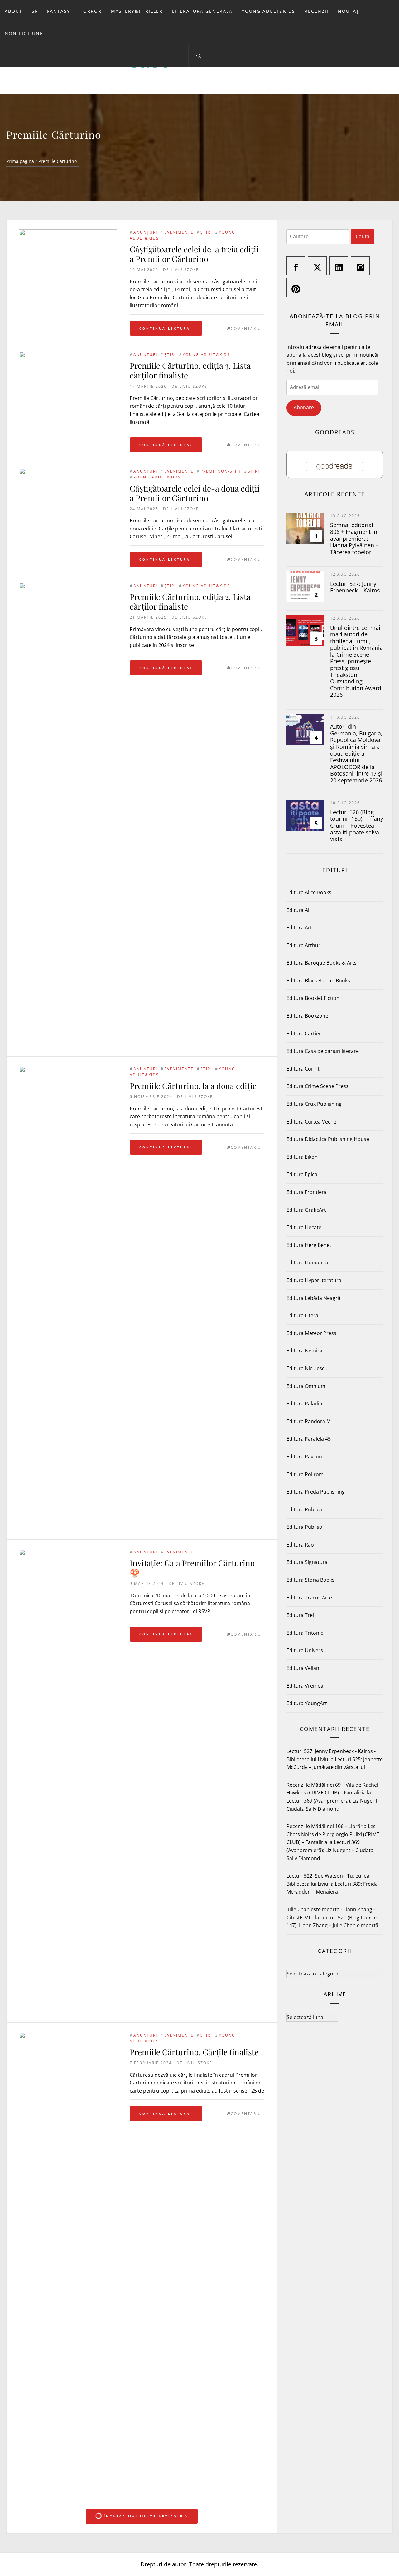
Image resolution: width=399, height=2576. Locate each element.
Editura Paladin (304, 1404)
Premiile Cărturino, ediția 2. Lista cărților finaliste (190, 601)
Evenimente (179, 232)
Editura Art (299, 928)
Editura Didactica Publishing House (328, 1139)
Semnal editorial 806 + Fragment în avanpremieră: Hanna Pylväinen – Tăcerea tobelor (354, 538)
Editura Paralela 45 (309, 1439)
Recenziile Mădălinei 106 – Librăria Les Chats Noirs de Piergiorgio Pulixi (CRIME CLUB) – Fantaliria (333, 1834)
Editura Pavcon (304, 1457)
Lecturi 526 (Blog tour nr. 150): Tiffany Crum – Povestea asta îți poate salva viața (357, 825)
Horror (91, 11)
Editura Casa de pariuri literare (323, 1051)
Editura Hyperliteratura (314, 1280)
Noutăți (350, 11)
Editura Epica (302, 1174)
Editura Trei (300, 1615)
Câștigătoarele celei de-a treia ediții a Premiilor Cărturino (194, 254)
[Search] (199, 56)
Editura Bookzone (307, 1016)
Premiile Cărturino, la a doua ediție (193, 1086)
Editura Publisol (305, 1527)
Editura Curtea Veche (311, 1122)
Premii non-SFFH (221, 471)
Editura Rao (300, 1545)
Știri (206, 232)
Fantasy (59, 11)
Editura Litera (302, 1315)
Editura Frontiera (307, 1192)
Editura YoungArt (307, 1703)
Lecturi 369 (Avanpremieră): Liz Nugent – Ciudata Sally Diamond (330, 1850)
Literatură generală (202, 11)
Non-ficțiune (24, 33)
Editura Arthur (303, 945)
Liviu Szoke (185, 270)
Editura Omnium (306, 1386)
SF (35, 11)
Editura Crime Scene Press (317, 1086)
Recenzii (317, 11)
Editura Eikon (302, 1157)
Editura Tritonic (305, 1633)
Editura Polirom (305, 1474)
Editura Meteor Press (311, 1333)
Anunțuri (145, 232)
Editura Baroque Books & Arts (322, 963)
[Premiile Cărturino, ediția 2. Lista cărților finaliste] (68, 816)
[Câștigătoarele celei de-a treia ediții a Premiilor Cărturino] (68, 278)
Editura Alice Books (309, 892)
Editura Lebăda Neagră (313, 1298)
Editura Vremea (305, 1686)
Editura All (298, 910)
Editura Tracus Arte (309, 1598)
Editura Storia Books (310, 1580)
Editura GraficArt (306, 1210)
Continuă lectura (165, 328)
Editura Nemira (304, 1351)
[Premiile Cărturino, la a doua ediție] (68, 1300)
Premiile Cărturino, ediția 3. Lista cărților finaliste (190, 370)
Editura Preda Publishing (316, 1492)
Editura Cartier (304, 1034)
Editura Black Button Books (318, 981)
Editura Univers (305, 1650)
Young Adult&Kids (269, 11)
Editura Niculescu (307, 1368)
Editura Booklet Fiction (313, 998)
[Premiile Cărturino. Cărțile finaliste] (68, 2266)
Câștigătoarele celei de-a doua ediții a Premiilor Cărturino (195, 493)
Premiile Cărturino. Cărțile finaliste (194, 2052)
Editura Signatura (307, 1562)
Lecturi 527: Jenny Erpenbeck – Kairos (355, 587)
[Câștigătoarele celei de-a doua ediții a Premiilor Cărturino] (68, 517)
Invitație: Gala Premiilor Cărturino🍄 (192, 1568)
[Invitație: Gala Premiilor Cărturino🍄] (68, 1783)
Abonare (304, 407)
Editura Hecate (304, 1227)
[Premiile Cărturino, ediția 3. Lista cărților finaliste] (68, 385)
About (14, 11)
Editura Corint (303, 1069)
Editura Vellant (304, 1668)
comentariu (246, 328)
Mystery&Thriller (137, 11)
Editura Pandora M (309, 1421)
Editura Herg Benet (309, 1245)
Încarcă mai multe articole (144, 2516)
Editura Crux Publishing (314, 1104)
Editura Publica (304, 1509)
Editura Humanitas (309, 1262)
